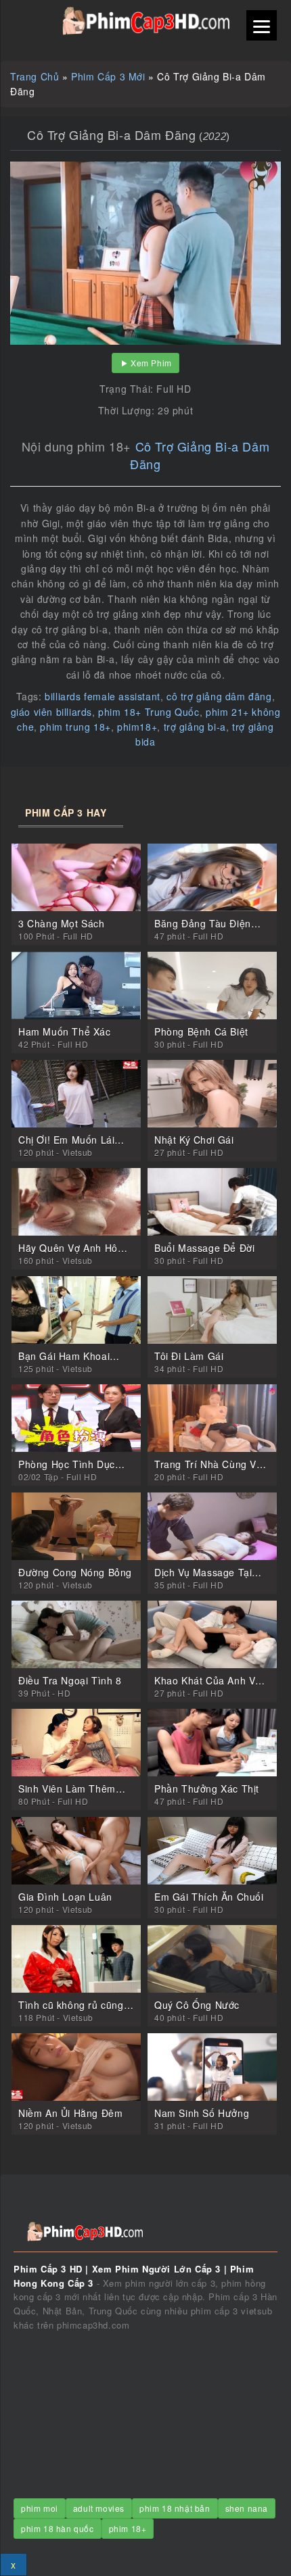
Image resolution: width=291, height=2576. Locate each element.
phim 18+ (128, 2528)
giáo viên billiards (51, 712)
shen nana (247, 2508)
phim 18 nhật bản (175, 2508)
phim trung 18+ (75, 727)
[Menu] (262, 25)
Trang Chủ (35, 76)
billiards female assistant (103, 696)
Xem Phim (151, 363)
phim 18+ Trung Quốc (149, 712)
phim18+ (137, 727)
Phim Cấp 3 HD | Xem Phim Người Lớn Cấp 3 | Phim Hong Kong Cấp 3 (145, 21)
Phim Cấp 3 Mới (108, 76)
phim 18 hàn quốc (58, 2528)
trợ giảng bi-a (195, 727)
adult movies (99, 2508)
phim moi (40, 2508)
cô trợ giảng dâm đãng (219, 696)
